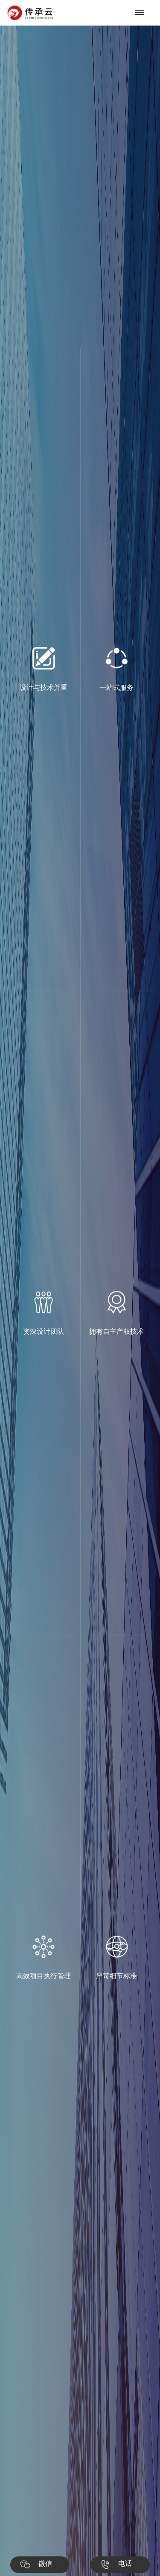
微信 (45, 2563)
